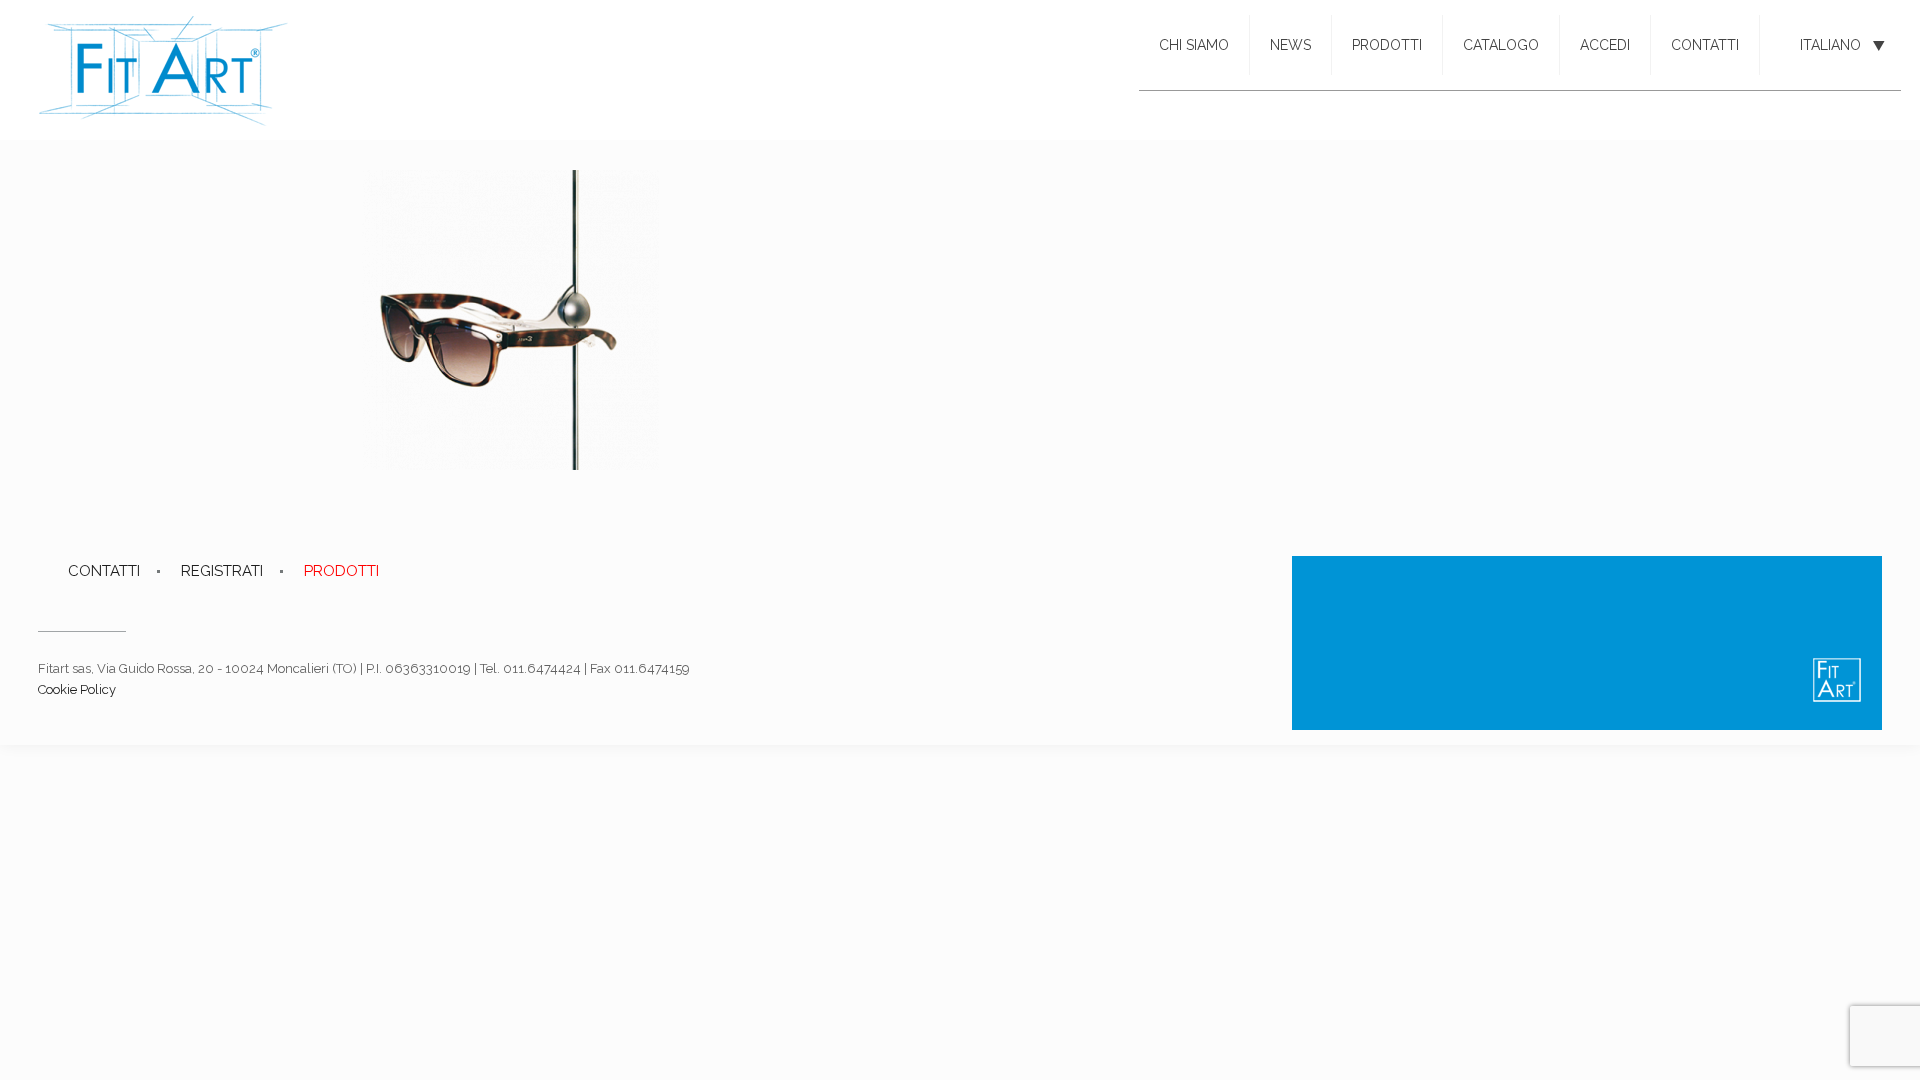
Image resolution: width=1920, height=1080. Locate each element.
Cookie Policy (77, 689)
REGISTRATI (222, 571)
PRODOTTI (341, 571)
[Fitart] (163, 70)
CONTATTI (104, 571)
